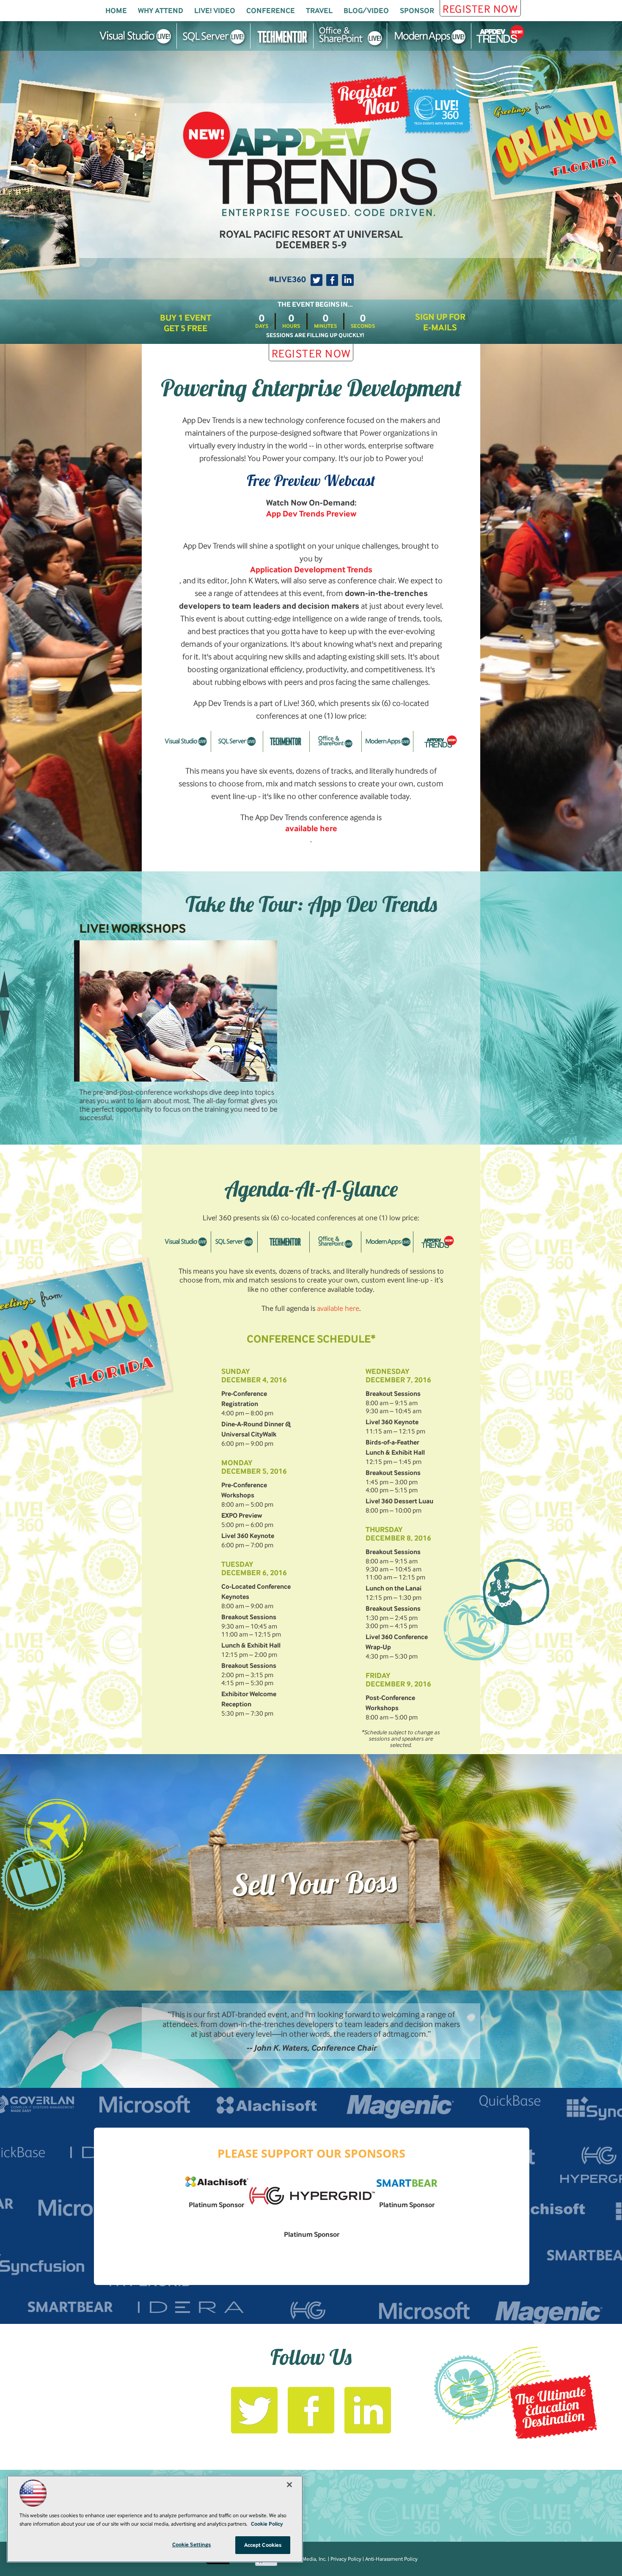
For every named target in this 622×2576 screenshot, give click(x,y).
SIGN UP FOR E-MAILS (440, 322)
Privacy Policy (346, 2559)
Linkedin (348, 280)
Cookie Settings (192, 2544)
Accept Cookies (263, 2545)
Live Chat (605, 2559)
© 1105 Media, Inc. (305, 2559)
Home (116, 11)
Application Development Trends (311, 570)
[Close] (289, 2485)
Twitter (317, 280)
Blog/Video (366, 11)
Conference (271, 11)
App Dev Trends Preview (311, 514)
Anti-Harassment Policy (391, 2559)
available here (311, 829)
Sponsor (417, 11)
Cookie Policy (267, 2524)
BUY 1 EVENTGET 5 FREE (186, 323)
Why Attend (161, 11)
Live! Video (215, 11)
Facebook (332, 280)
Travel (319, 11)
